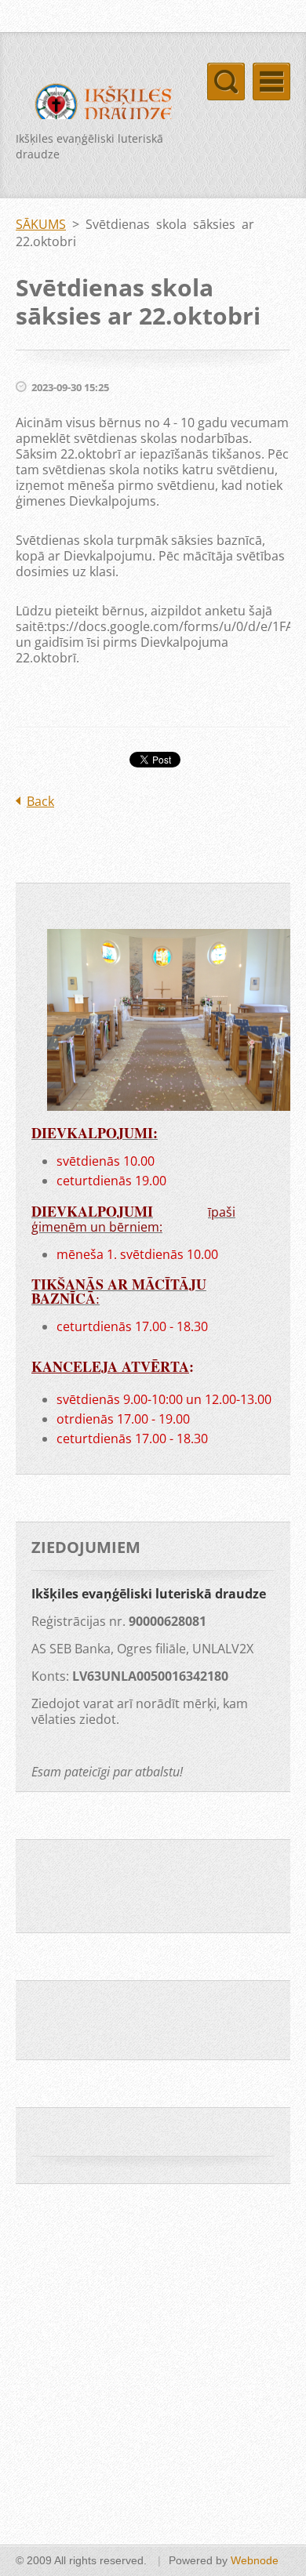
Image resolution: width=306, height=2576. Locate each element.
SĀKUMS (41, 224)
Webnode (255, 2560)
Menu (271, 82)
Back (40, 801)
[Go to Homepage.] (98, 107)
